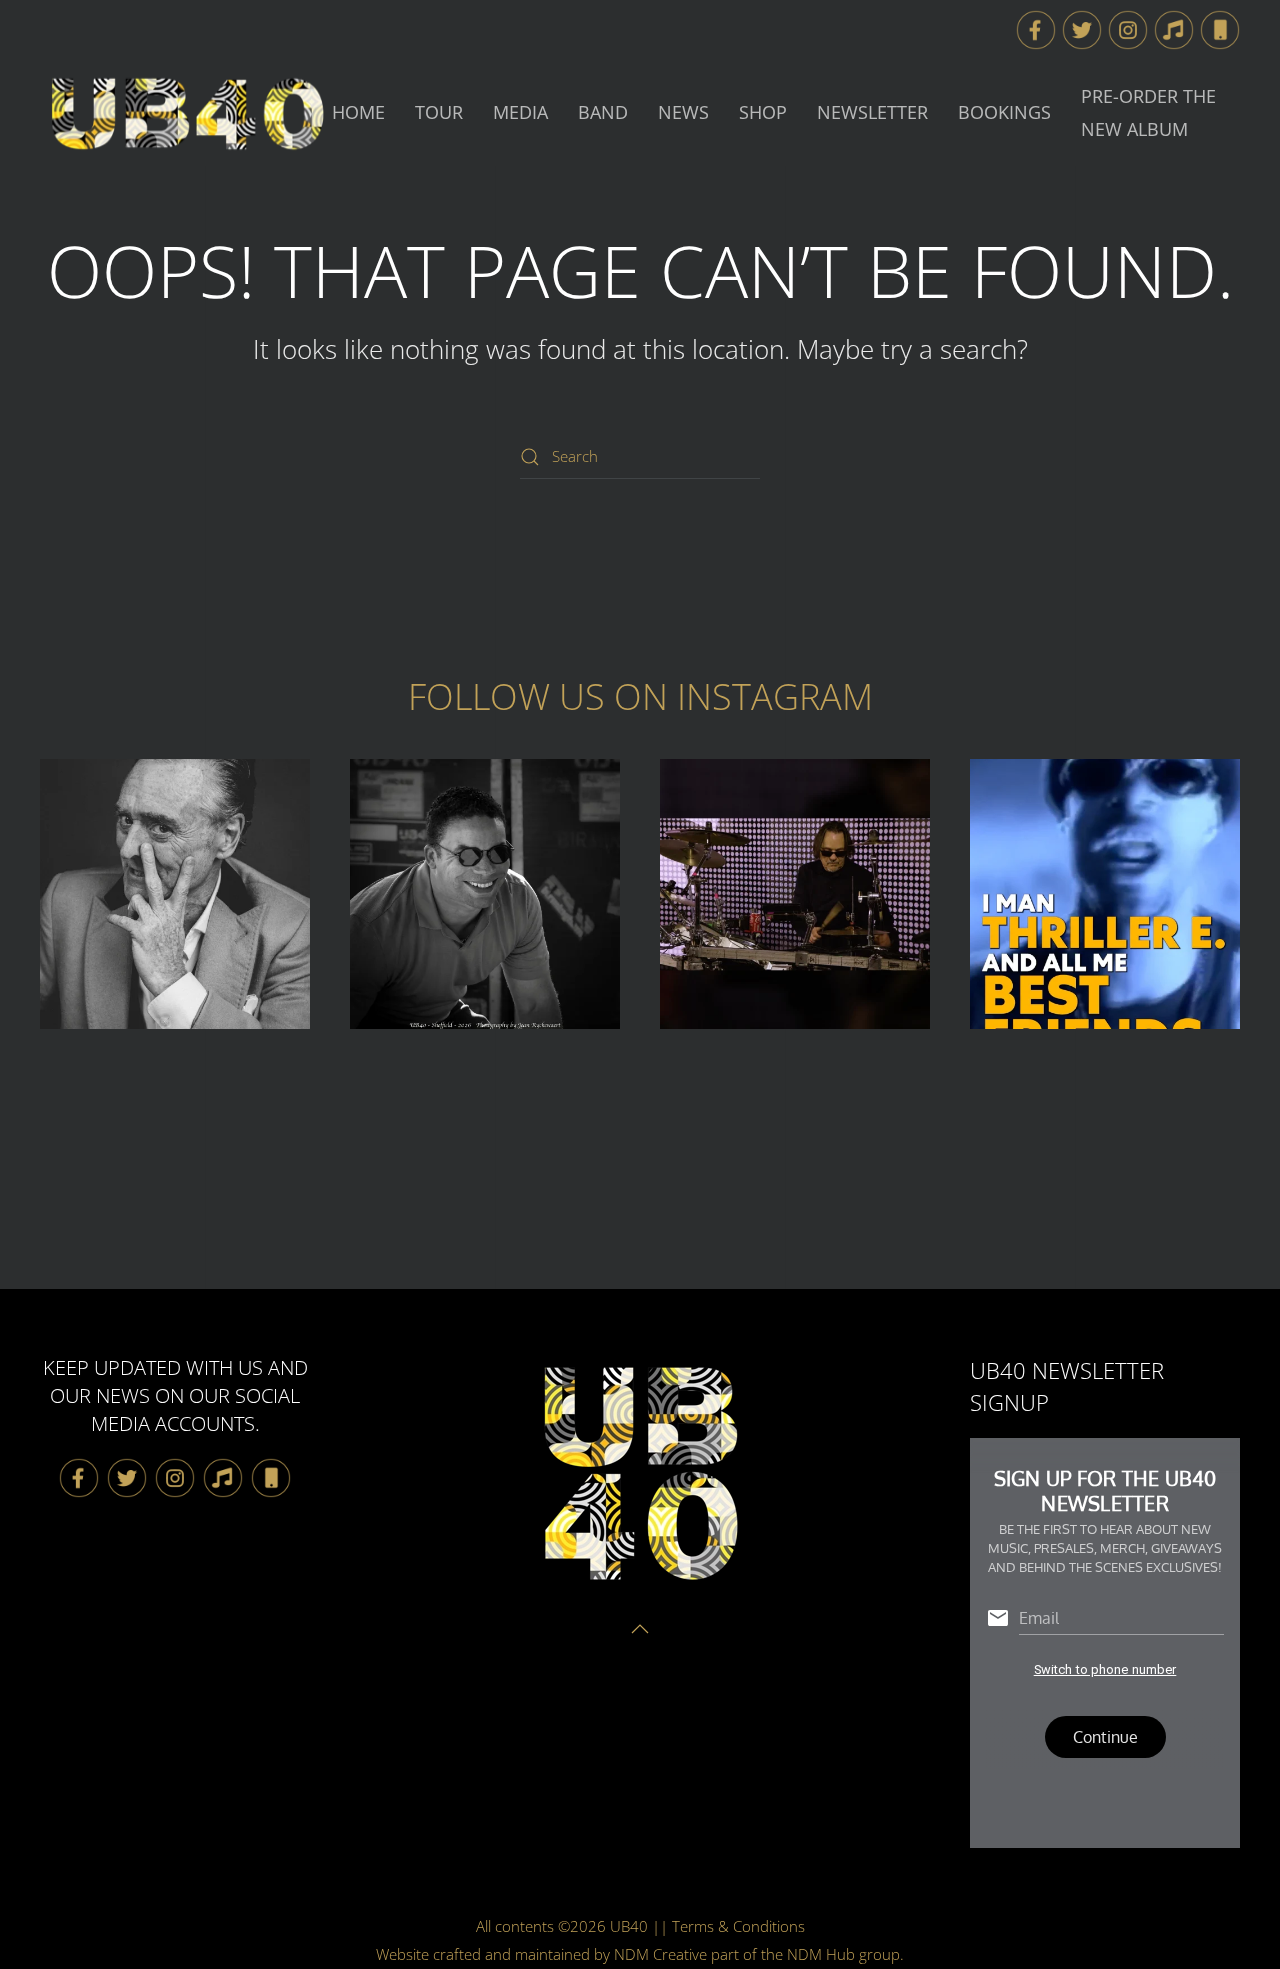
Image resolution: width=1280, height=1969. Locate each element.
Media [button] (520, 112)
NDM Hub (821, 1954)
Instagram (775, 696)
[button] (1174, 28)
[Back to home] (186, 113)
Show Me (175, 894)
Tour (439, 112)
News (683, 112)
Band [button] (603, 112)
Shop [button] (763, 112)
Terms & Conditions (738, 1926)
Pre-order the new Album (1148, 112)
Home (358, 112)
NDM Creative (660, 1954)
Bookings (1004, 112)
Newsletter (872, 112)
